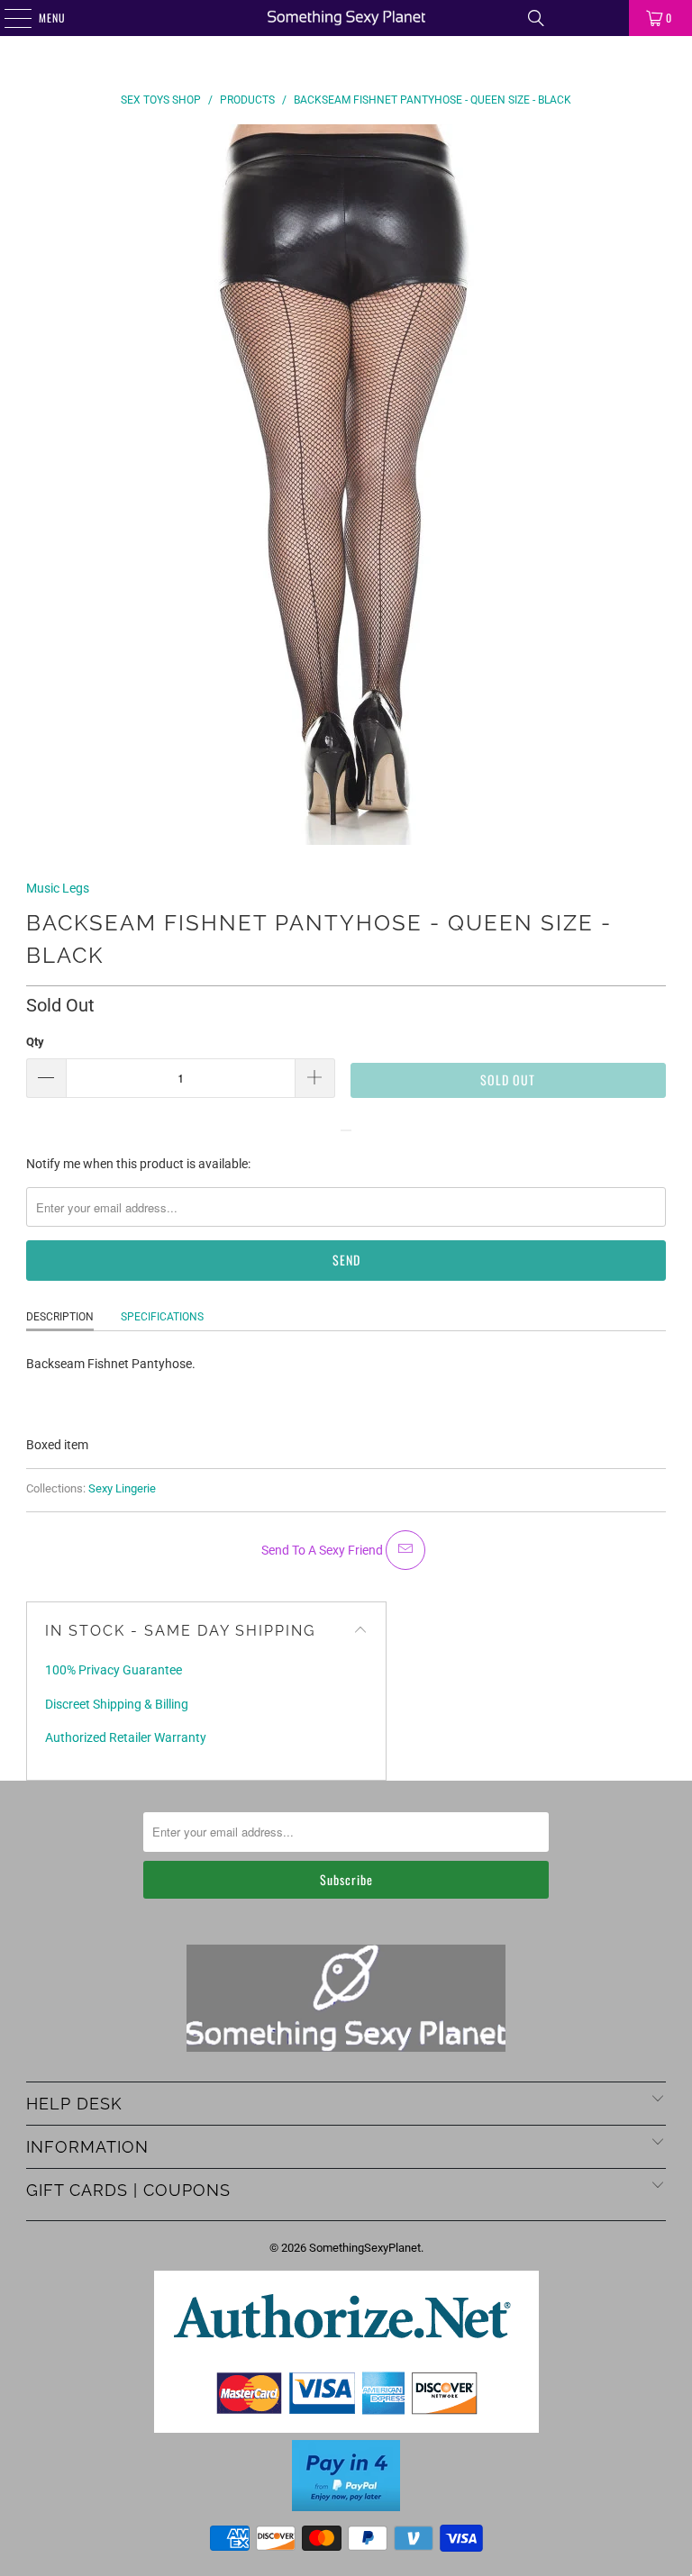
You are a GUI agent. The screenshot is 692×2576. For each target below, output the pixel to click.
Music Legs (58, 888)
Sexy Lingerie (122, 1488)
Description (60, 1317)
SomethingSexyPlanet (365, 2248)
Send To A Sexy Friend (323, 1550)
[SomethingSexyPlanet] (346, 18)
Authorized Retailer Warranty (126, 1737)
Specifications (162, 1317)
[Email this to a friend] (405, 1550)
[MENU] (8, 18)
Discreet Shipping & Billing (117, 1704)
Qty (35, 1042)
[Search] (536, 18)
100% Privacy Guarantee (114, 1670)
